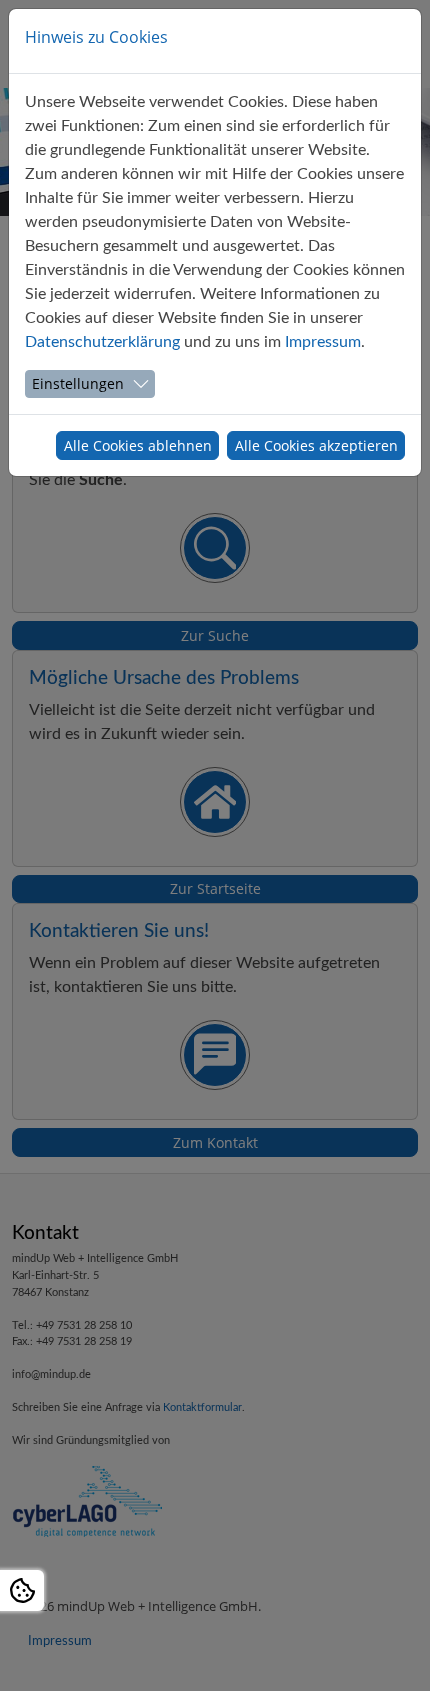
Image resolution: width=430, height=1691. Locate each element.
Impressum (323, 342)
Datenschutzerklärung (102, 342)
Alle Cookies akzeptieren (316, 445)
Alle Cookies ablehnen (138, 445)
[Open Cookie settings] (22, 1590)
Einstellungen (78, 383)
